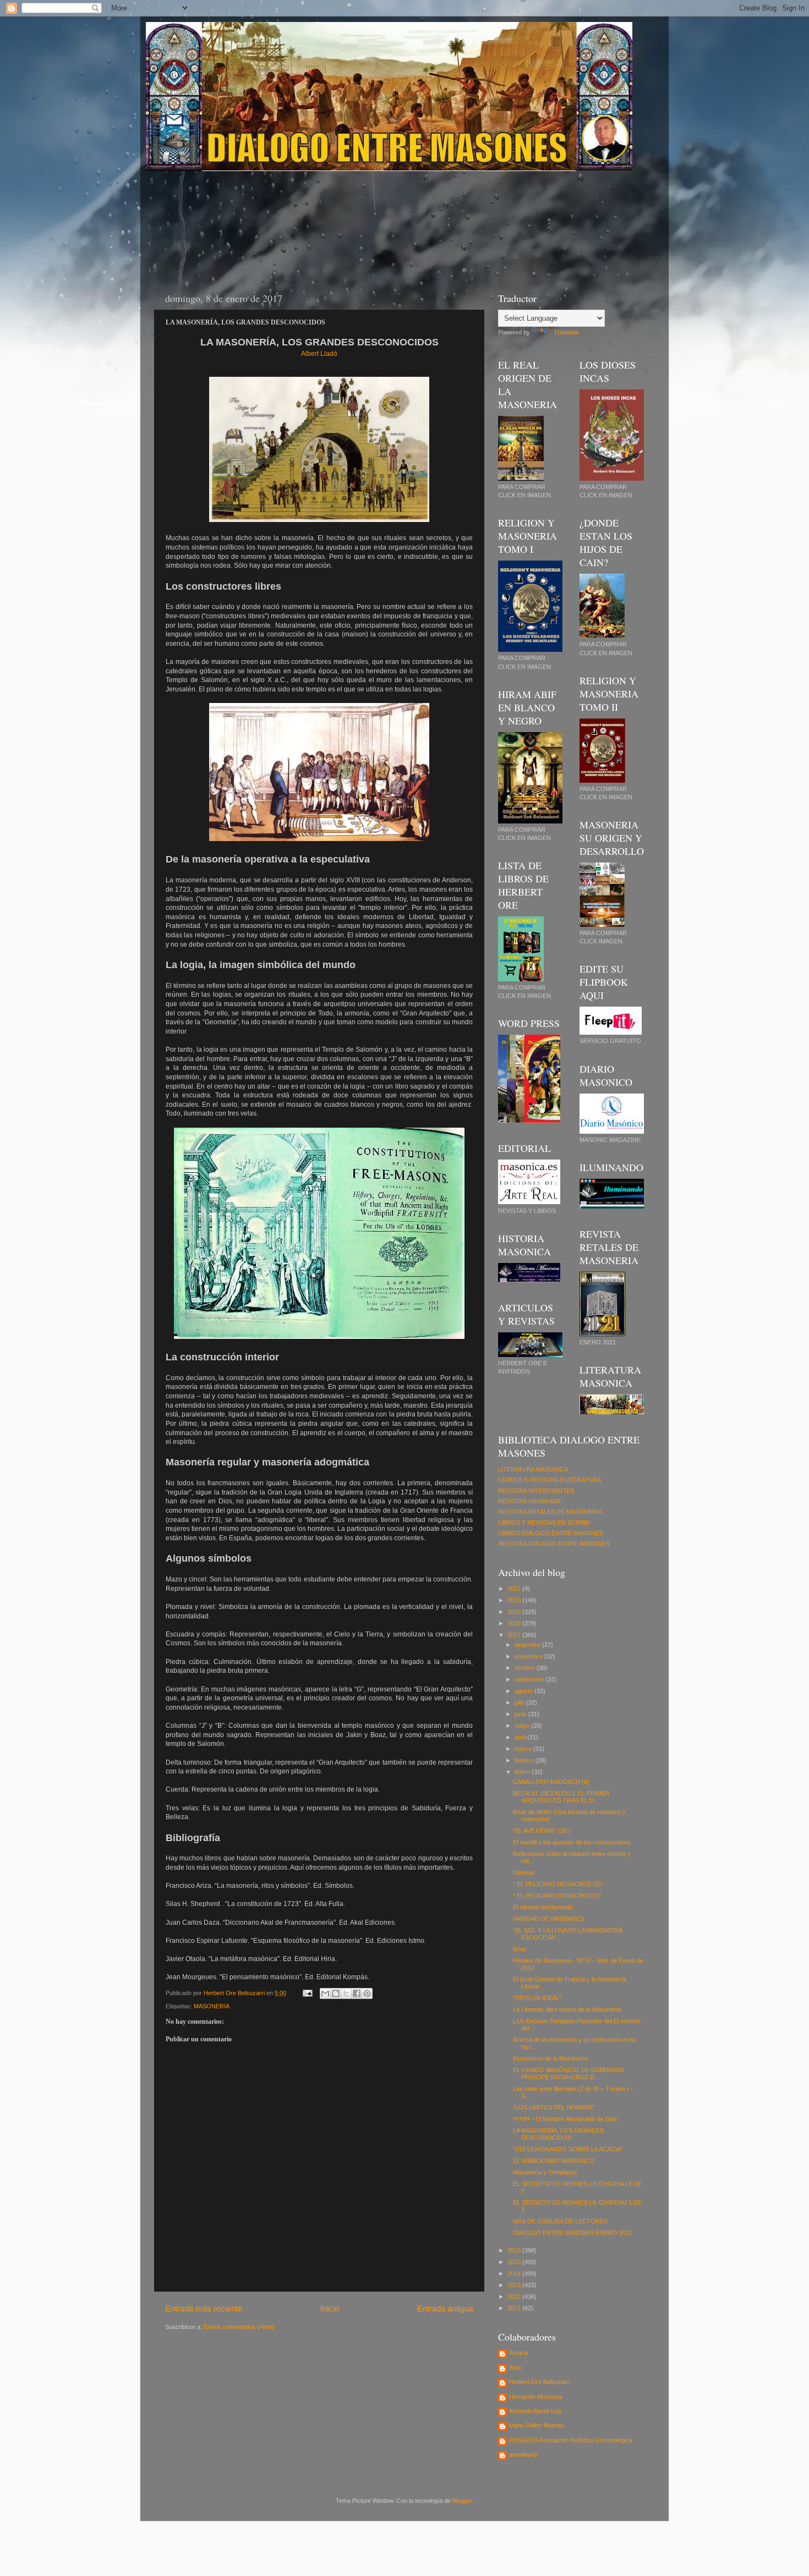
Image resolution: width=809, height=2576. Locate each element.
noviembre (529, 1656)
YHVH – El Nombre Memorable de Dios (565, 2119)
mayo (523, 1726)
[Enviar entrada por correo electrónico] (307, 1993)
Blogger (462, 2501)
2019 (515, 1612)
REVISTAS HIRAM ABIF (530, 1501)
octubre (526, 1668)
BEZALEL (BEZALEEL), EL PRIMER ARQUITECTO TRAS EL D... (561, 1797)
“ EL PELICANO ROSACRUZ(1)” (557, 1896)
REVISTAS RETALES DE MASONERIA (550, 1512)
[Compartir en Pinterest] (367, 1993)
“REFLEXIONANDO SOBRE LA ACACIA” (568, 2149)
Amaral (518, 2353)
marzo (524, 1749)
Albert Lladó (319, 354)
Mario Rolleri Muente (536, 2425)
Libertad (524, 1872)
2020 (515, 1600)
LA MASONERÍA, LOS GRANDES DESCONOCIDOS (558, 2134)
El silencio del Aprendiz (543, 1907)
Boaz (520, 1949)
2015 (515, 2262)
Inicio (330, 2308)
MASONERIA (212, 2006)
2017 (515, 1635)
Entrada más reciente (204, 2308)
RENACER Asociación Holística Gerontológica (571, 2440)
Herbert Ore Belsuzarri (540, 2382)
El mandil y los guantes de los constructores (572, 1842)
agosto (524, 1691)
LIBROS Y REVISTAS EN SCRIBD (544, 1523)
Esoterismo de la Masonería (550, 2058)
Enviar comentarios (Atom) (239, 2327)
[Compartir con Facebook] (357, 1993)
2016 (515, 2250)
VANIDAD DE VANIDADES (548, 1919)
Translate (566, 332)
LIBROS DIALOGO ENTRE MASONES (551, 1533)
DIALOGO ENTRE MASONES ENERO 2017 (573, 2233)
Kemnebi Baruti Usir (535, 2411)
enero (523, 1772)
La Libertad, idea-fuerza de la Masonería (567, 2009)
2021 (515, 1589)
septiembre (530, 1679)
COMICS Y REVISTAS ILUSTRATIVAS (550, 1480)
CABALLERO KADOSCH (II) (551, 1782)
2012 (515, 2297)
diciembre (528, 1645)
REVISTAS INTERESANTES (536, 1491)
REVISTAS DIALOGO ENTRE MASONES (554, 1544)
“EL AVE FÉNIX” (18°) (542, 1831)
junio (521, 1714)
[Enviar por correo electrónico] (325, 1993)
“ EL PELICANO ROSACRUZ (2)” (558, 1884)
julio (520, 1702)
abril (521, 1737)
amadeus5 (523, 2454)
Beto (515, 2368)
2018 (515, 1623)
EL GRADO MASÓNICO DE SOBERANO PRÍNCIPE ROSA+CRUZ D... (569, 2074)
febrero (525, 1760)
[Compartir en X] (346, 1993)
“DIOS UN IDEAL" (537, 1998)
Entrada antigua (445, 2308)
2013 (515, 2285)
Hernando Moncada (535, 2397)
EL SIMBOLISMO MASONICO (554, 2161)
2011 (515, 2308)
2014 (515, 2273)
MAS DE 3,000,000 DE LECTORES (560, 2221)
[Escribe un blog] (336, 1993)
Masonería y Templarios (545, 2172)
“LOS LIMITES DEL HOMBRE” (554, 2107)
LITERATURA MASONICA (533, 1469)
